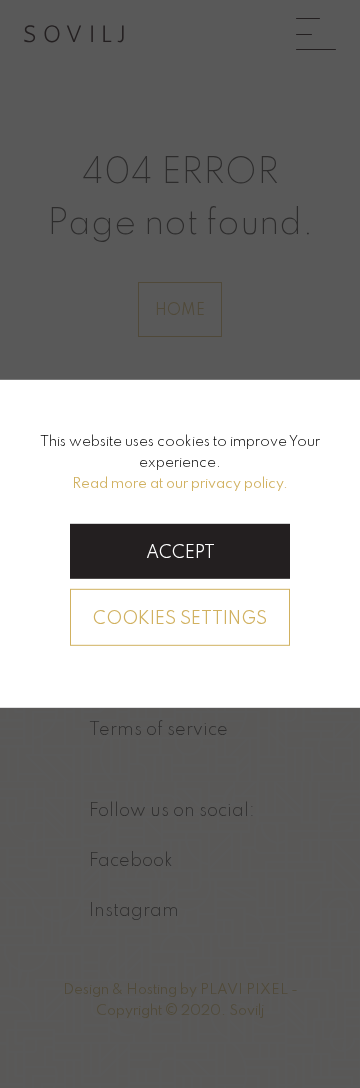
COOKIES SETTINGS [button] (180, 619)
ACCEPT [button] (180, 553)
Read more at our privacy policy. (180, 483)
